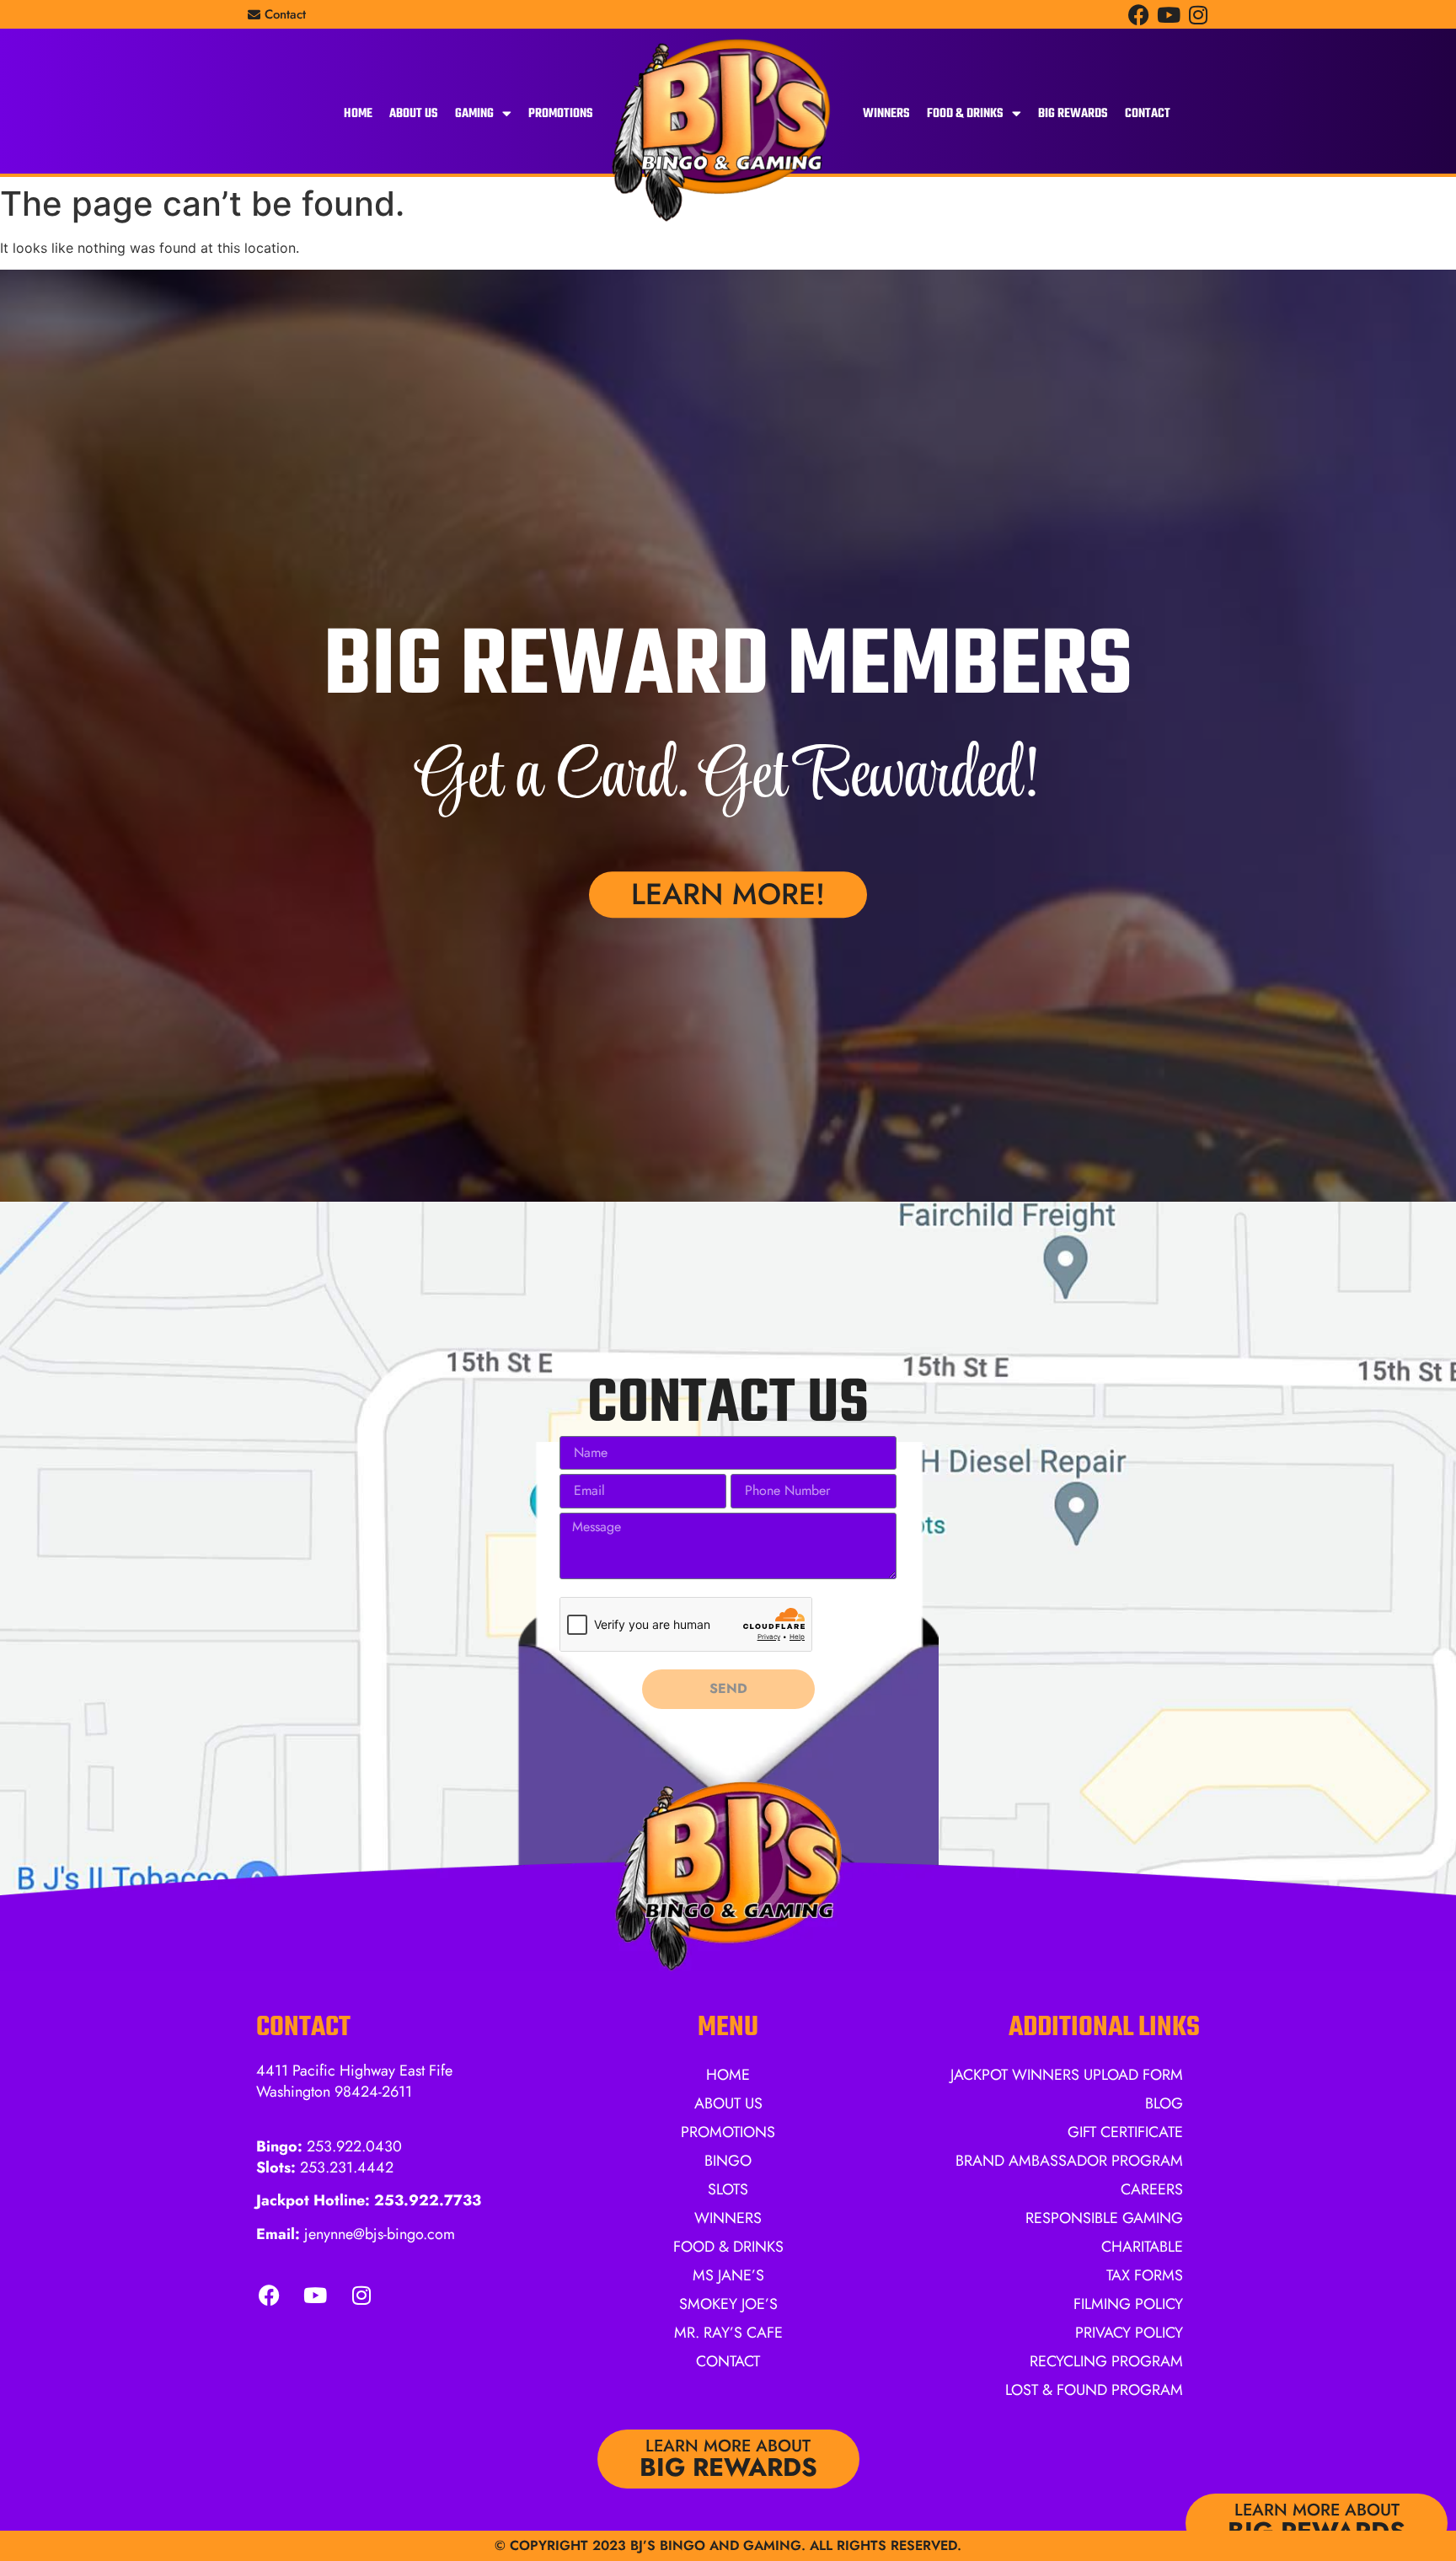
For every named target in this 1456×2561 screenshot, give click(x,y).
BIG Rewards (1073, 114)
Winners (886, 114)
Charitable (1142, 2247)
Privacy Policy (1129, 2333)
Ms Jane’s (728, 2275)
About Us (414, 114)
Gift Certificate (1125, 2132)
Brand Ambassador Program (1069, 2161)
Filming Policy (1128, 2304)
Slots (728, 2189)
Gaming (474, 114)
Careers (1152, 2189)
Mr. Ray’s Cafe (728, 2333)
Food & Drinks (965, 114)
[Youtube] (1168, 15)
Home (358, 114)
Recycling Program (1106, 2361)
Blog (1164, 2103)
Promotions (561, 114)
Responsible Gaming (1104, 2218)
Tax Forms (1145, 2275)
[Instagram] (1198, 15)
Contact (1148, 114)
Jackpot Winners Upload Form (1067, 2075)
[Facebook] (1139, 15)
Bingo (728, 2161)
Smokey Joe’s (728, 2304)
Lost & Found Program (1094, 2390)
